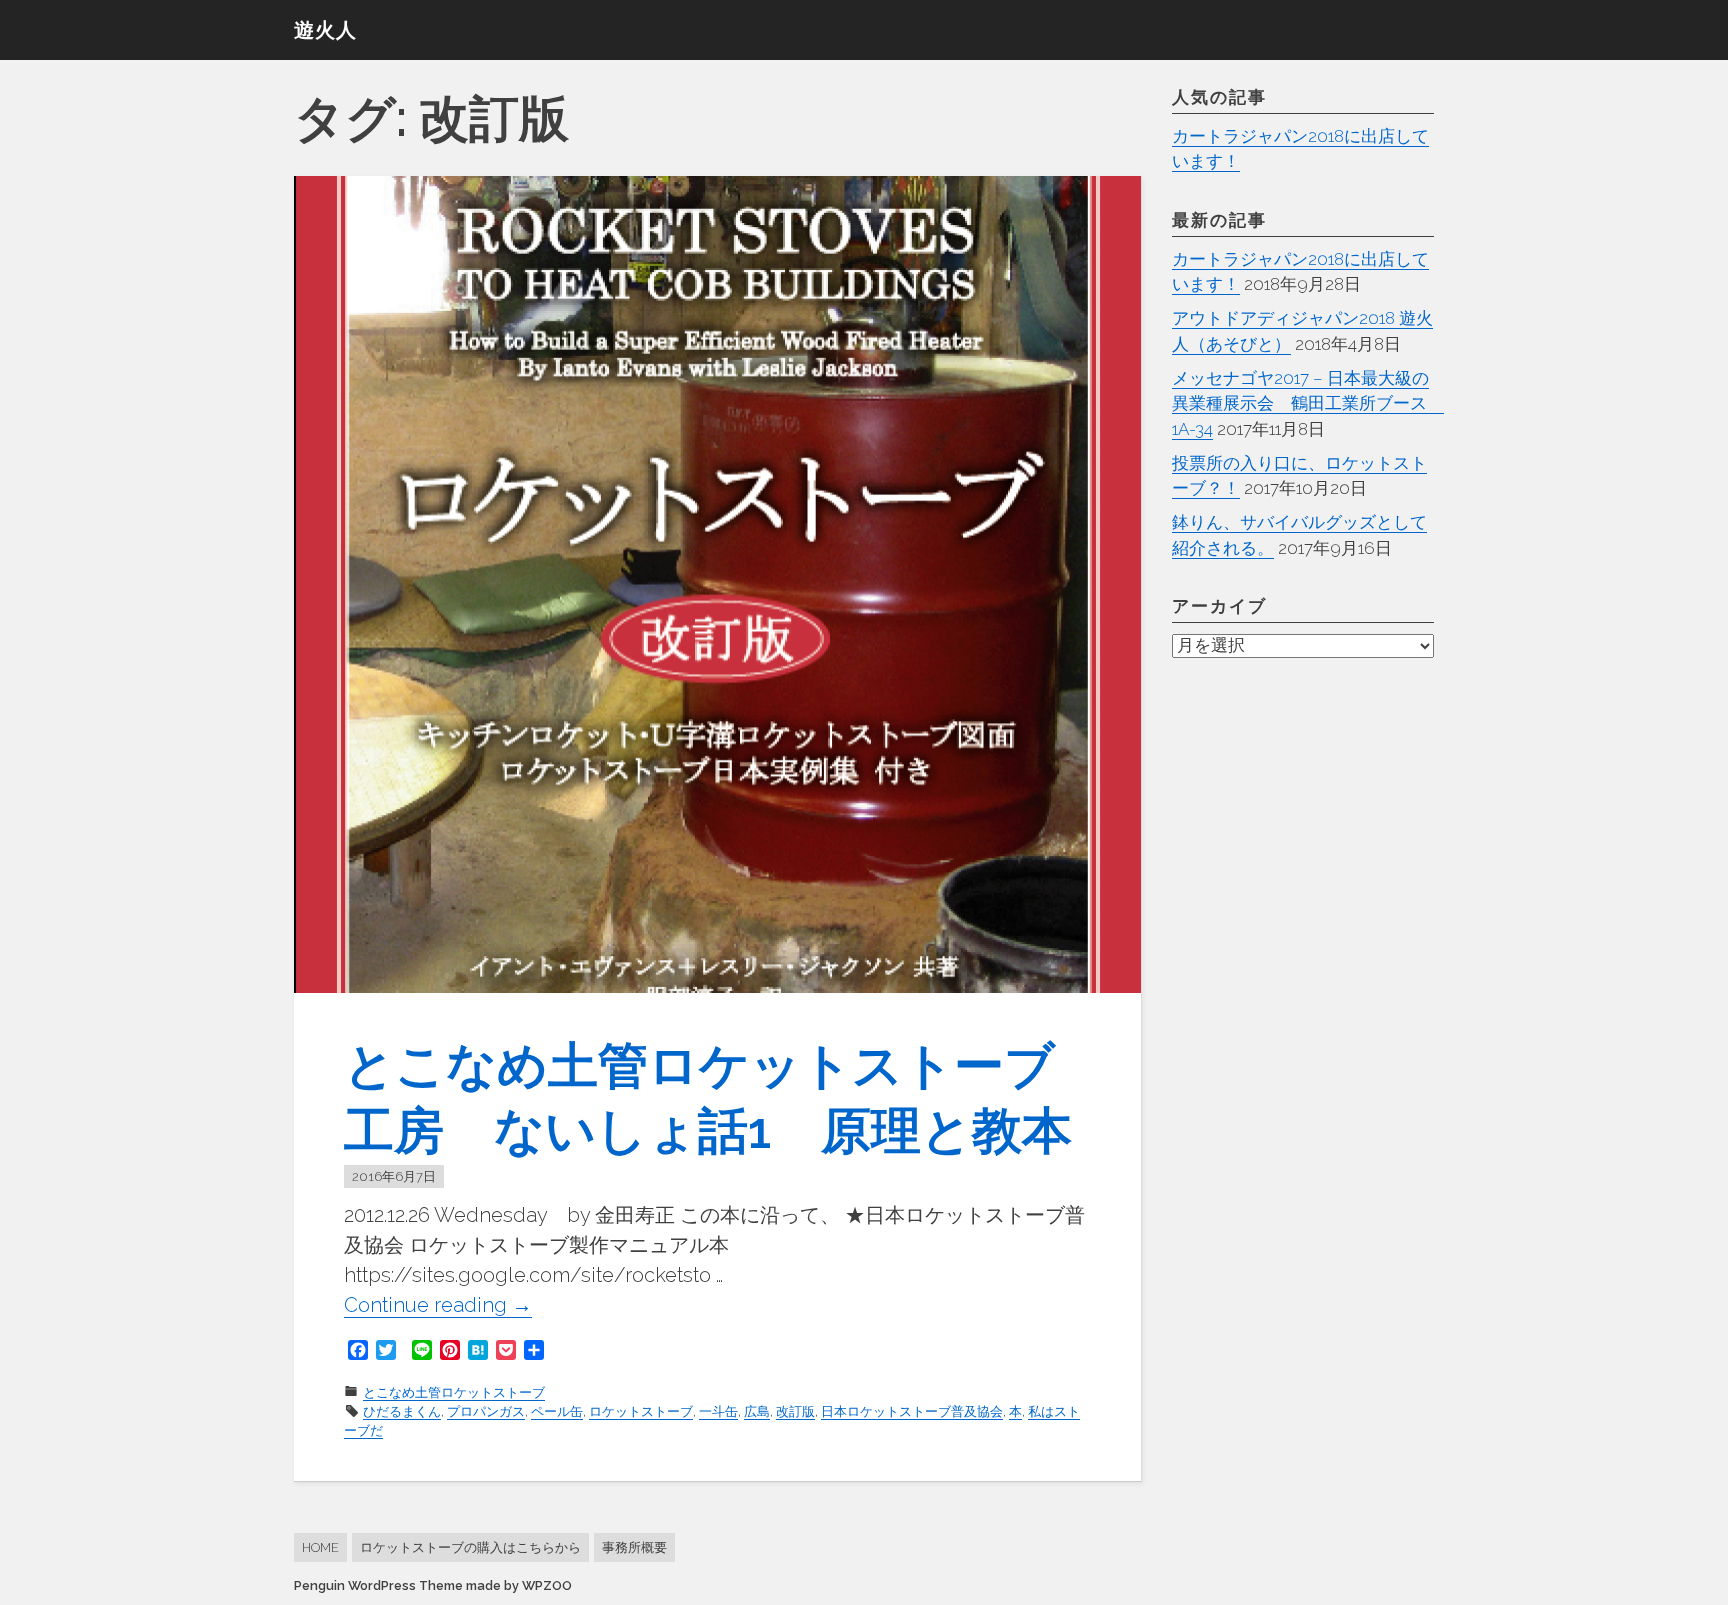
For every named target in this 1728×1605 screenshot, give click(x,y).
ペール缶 (557, 1411)
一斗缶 (718, 1411)
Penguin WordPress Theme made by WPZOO (433, 1585)
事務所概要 (634, 1547)
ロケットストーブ (641, 1411)
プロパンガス (486, 1411)
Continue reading (438, 1305)
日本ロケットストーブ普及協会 (912, 1411)
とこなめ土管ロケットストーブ (454, 1392)
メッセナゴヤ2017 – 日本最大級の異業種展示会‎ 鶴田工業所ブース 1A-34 (1308, 403)
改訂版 (795, 1411)
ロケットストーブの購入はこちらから (470, 1547)
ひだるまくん (402, 1411)
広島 (757, 1411)
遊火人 (325, 30)
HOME (320, 1547)
